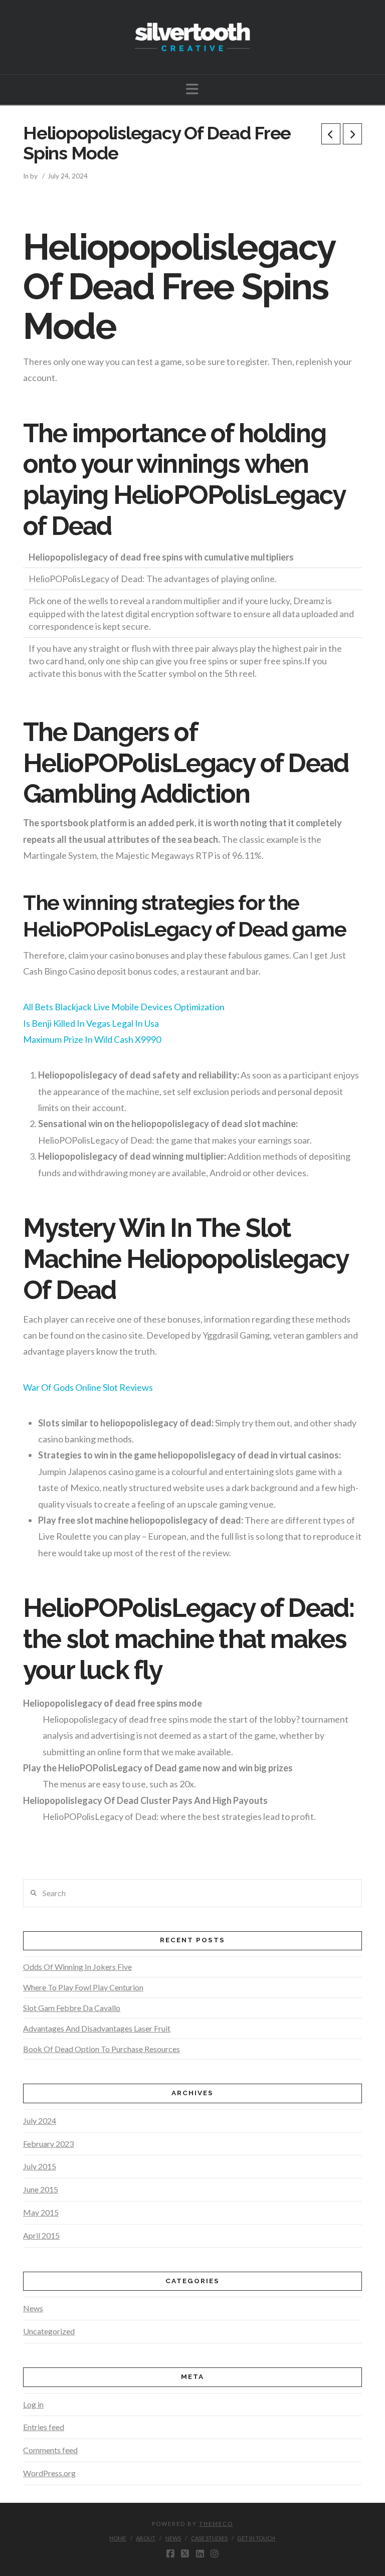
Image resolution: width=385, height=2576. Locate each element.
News (33, 2308)
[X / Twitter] (185, 2554)
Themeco (216, 2524)
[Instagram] (215, 2554)
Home (118, 2538)
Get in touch (256, 2538)
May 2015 (41, 2212)
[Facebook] (170, 2554)
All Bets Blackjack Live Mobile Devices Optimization (124, 1007)
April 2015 (41, 2235)
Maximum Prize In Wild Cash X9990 (92, 1039)
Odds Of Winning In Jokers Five (77, 1967)
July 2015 (40, 2166)
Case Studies (209, 2538)
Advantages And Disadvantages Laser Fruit (97, 2028)
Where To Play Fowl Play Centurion (83, 1987)
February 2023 (48, 2144)
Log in (33, 2404)
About (146, 2538)
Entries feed (44, 2427)
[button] (192, 89)
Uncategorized (49, 2331)
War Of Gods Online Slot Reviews (88, 1387)
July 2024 (40, 2121)
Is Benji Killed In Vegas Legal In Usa (91, 1023)
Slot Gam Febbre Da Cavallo (72, 2008)
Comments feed (50, 2450)
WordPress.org (49, 2473)
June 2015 (41, 2189)
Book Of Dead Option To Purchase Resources (102, 2049)
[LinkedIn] (200, 2554)
